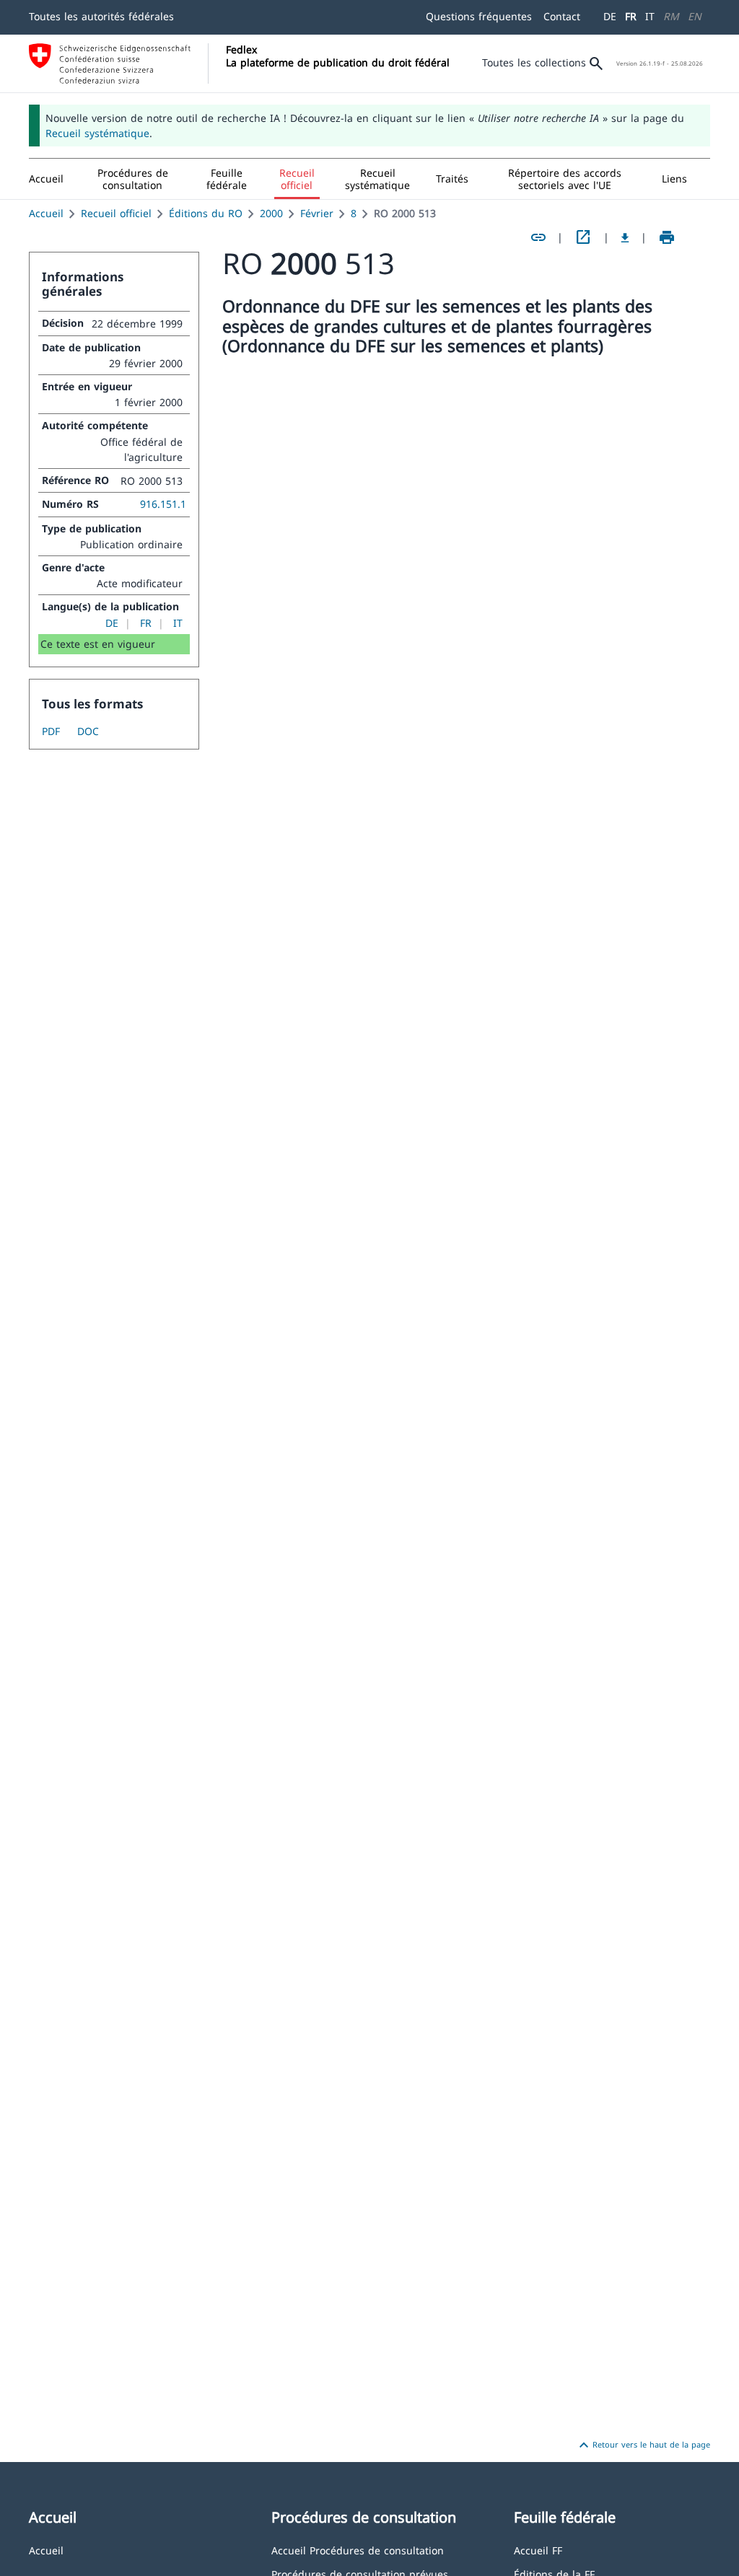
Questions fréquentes (479, 16)
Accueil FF (538, 2550)
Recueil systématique (97, 133)
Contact (562, 16)
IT (650, 16)
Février (317, 213)
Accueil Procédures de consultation (358, 2550)
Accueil (46, 213)
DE (610, 16)
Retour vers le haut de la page (643, 2445)
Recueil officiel (116, 213)
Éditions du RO (206, 213)
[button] (133, 179)
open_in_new (583, 237)
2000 (271, 213)
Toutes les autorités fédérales (101, 16)
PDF (51, 731)
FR (631, 16)
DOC (88, 731)
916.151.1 (163, 504)
